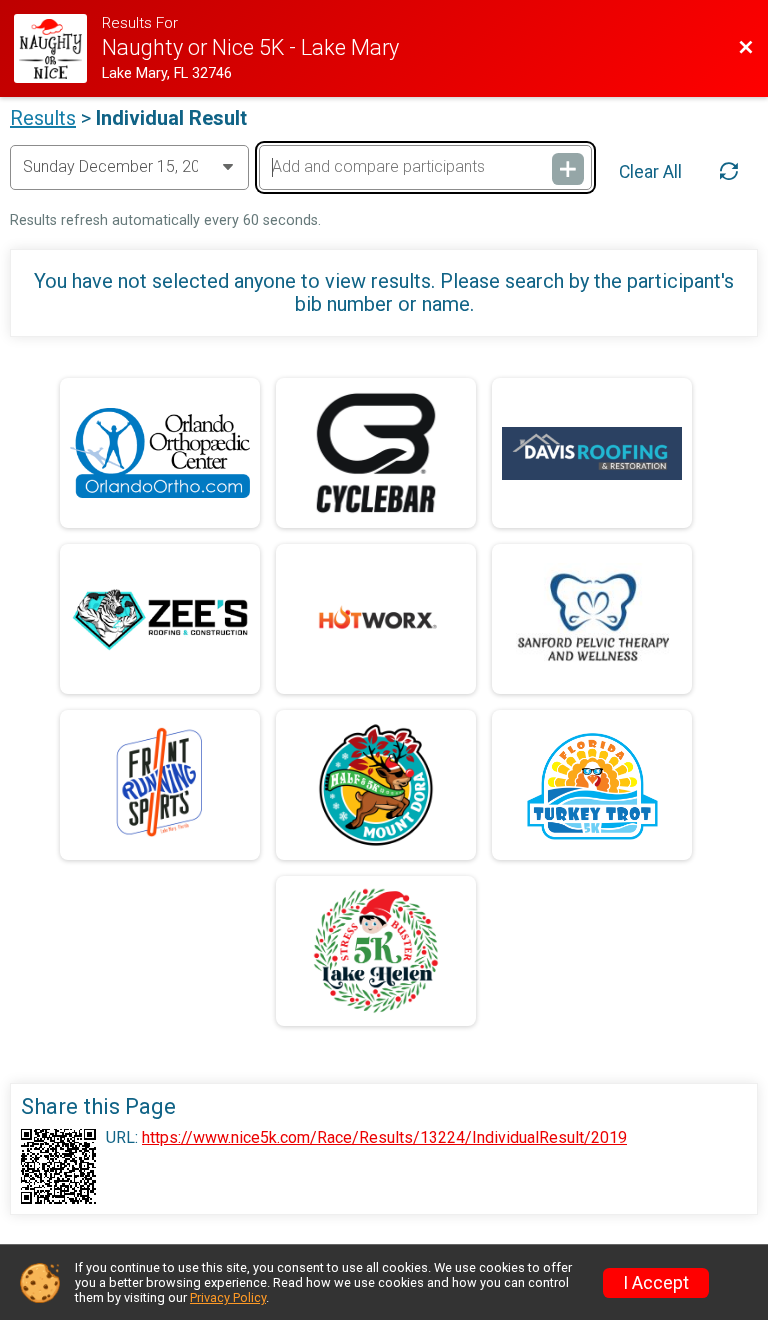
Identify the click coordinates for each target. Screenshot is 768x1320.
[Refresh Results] (729, 171)
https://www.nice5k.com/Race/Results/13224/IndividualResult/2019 (384, 1138)
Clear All (650, 172)
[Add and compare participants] (568, 169)
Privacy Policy (228, 1297)
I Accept (656, 1283)
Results (43, 118)
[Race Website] (57, 48)
